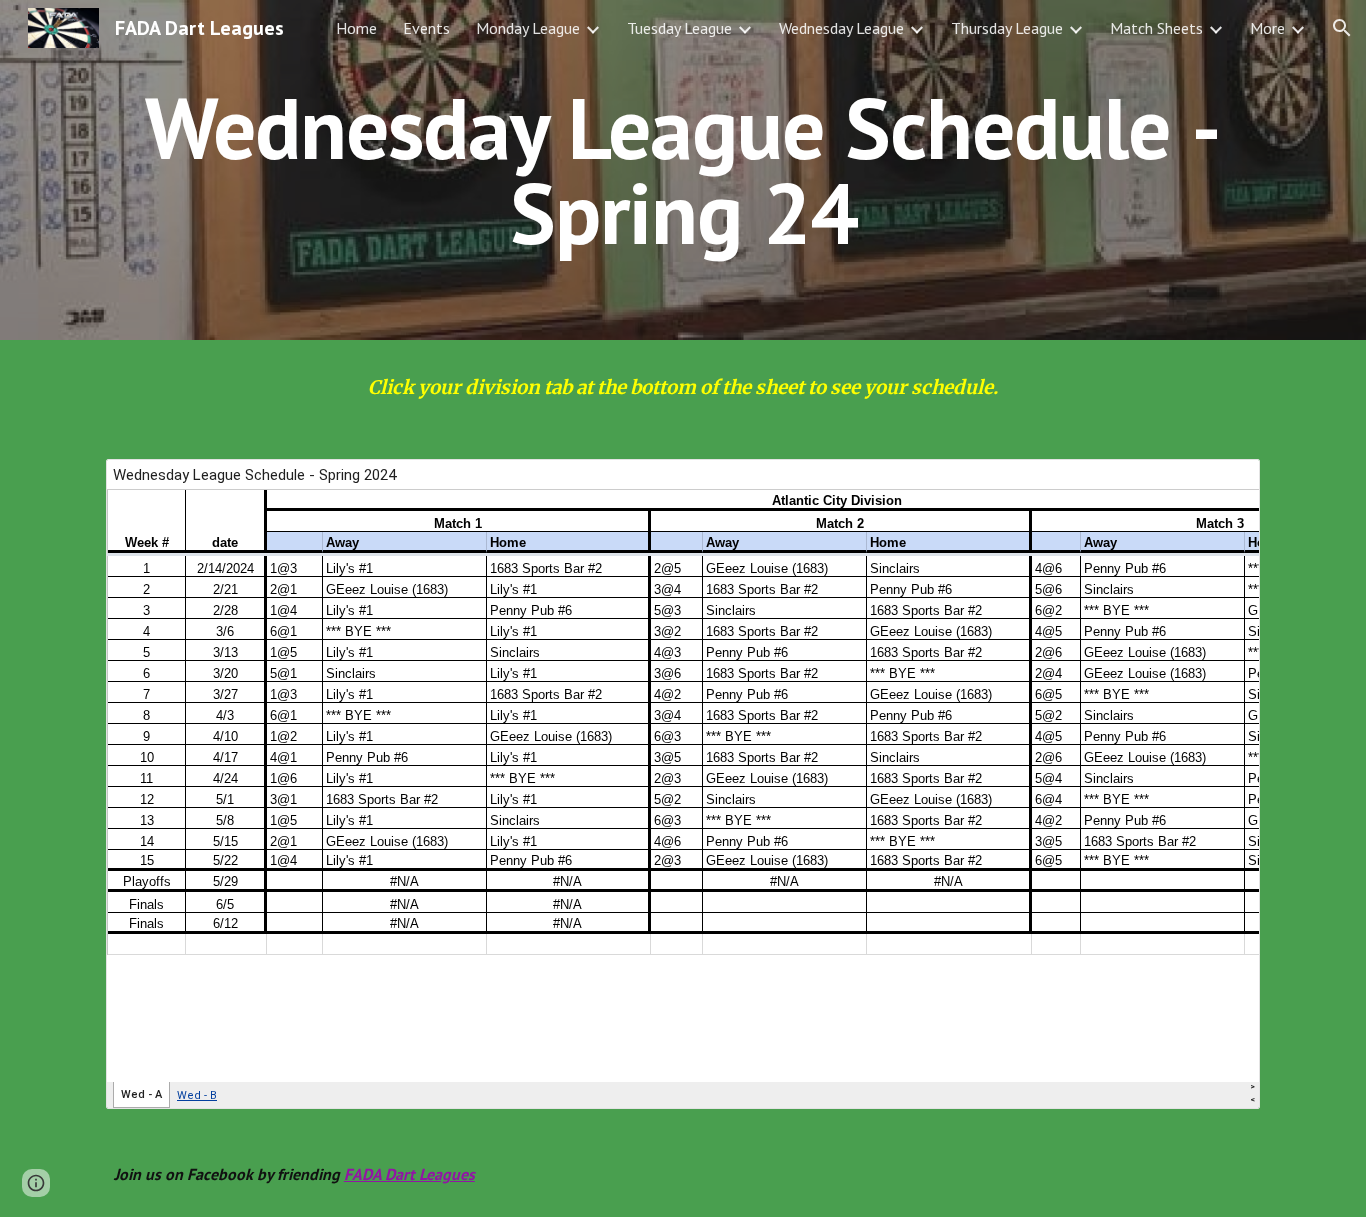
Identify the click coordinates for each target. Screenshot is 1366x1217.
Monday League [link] (528, 28)
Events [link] (426, 28)
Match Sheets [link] (1156, 28)
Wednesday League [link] (841, 28)
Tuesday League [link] (679, 28)
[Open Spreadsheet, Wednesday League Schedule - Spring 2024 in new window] (1222, 485)
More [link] (1267, 28)
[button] (1342, 28)
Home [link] (356, 28)
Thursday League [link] (1007, 28)
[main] (683, 170)
